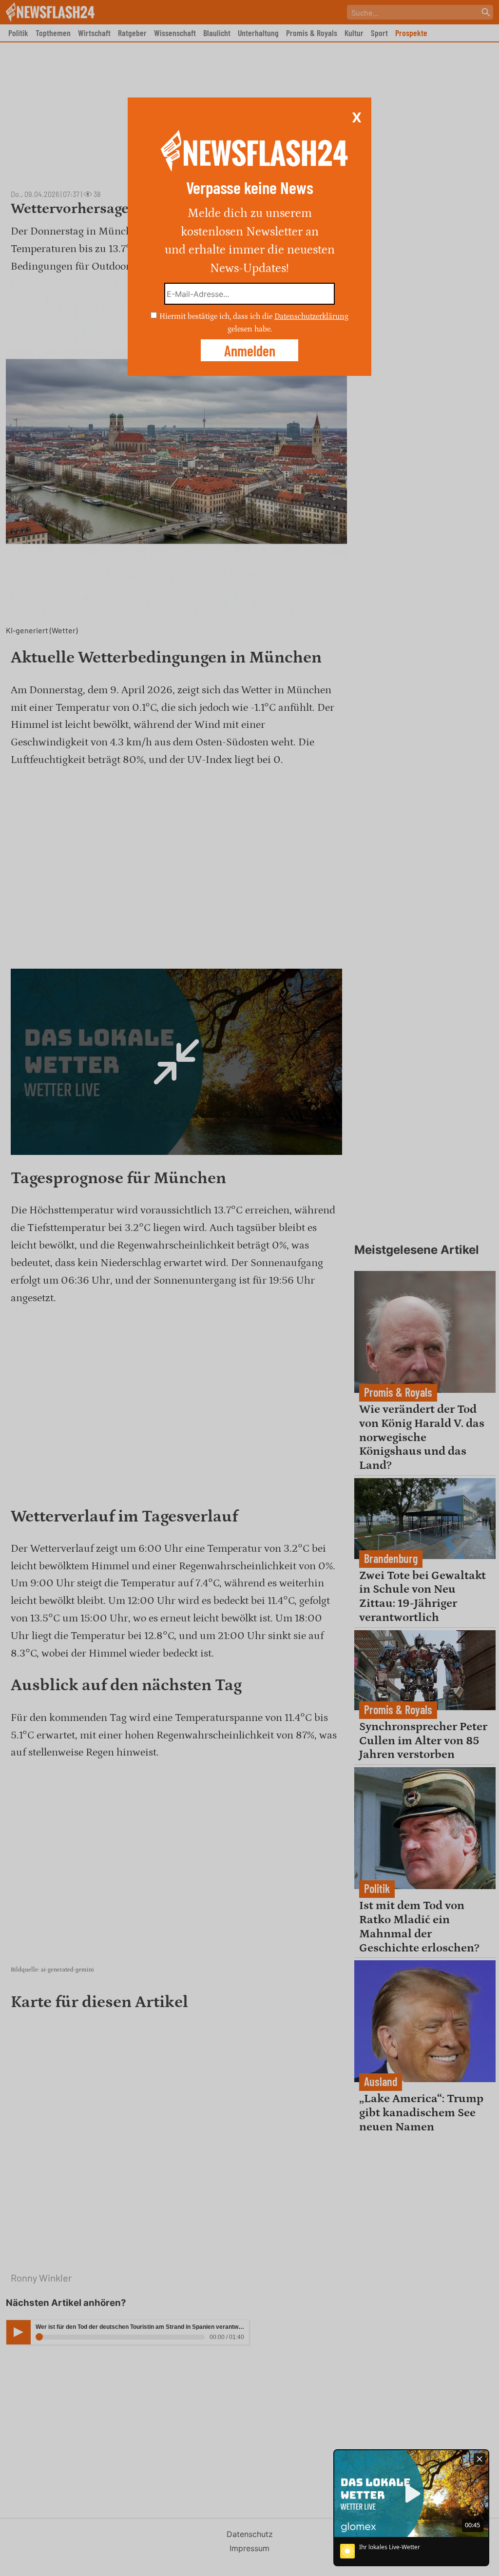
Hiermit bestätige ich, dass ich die (217, 316)
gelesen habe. (250, 329)
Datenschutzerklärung (311, 316)
